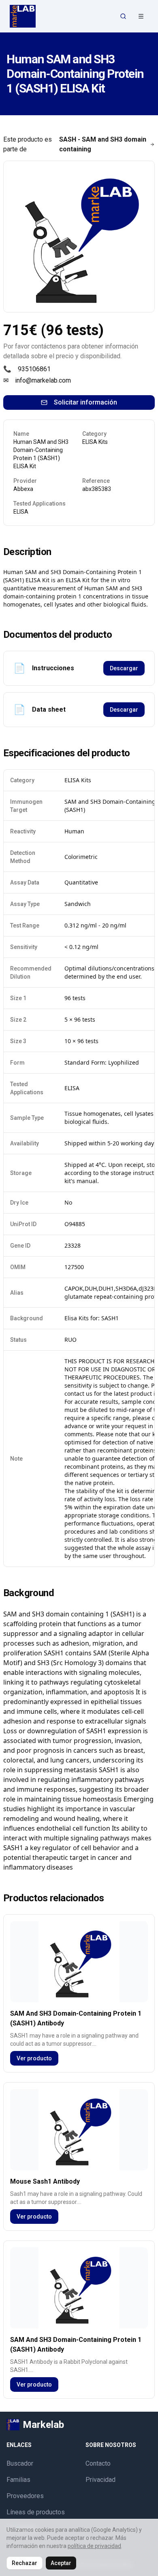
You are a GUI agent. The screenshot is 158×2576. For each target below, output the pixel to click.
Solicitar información (85, 402)
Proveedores (25, 2496)
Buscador (20, 2463)
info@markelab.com (43, 380)
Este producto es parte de (75, 144)
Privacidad (100, 2480)
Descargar (124, 668)
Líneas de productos (36, 2512)
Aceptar (61, 2563)
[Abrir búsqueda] (123, 16)
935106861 (34, 369)
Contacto (98, 2463)
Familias (18, 2480)
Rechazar (25, 2563)
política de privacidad (94, 2546)
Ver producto (34, 2058)
